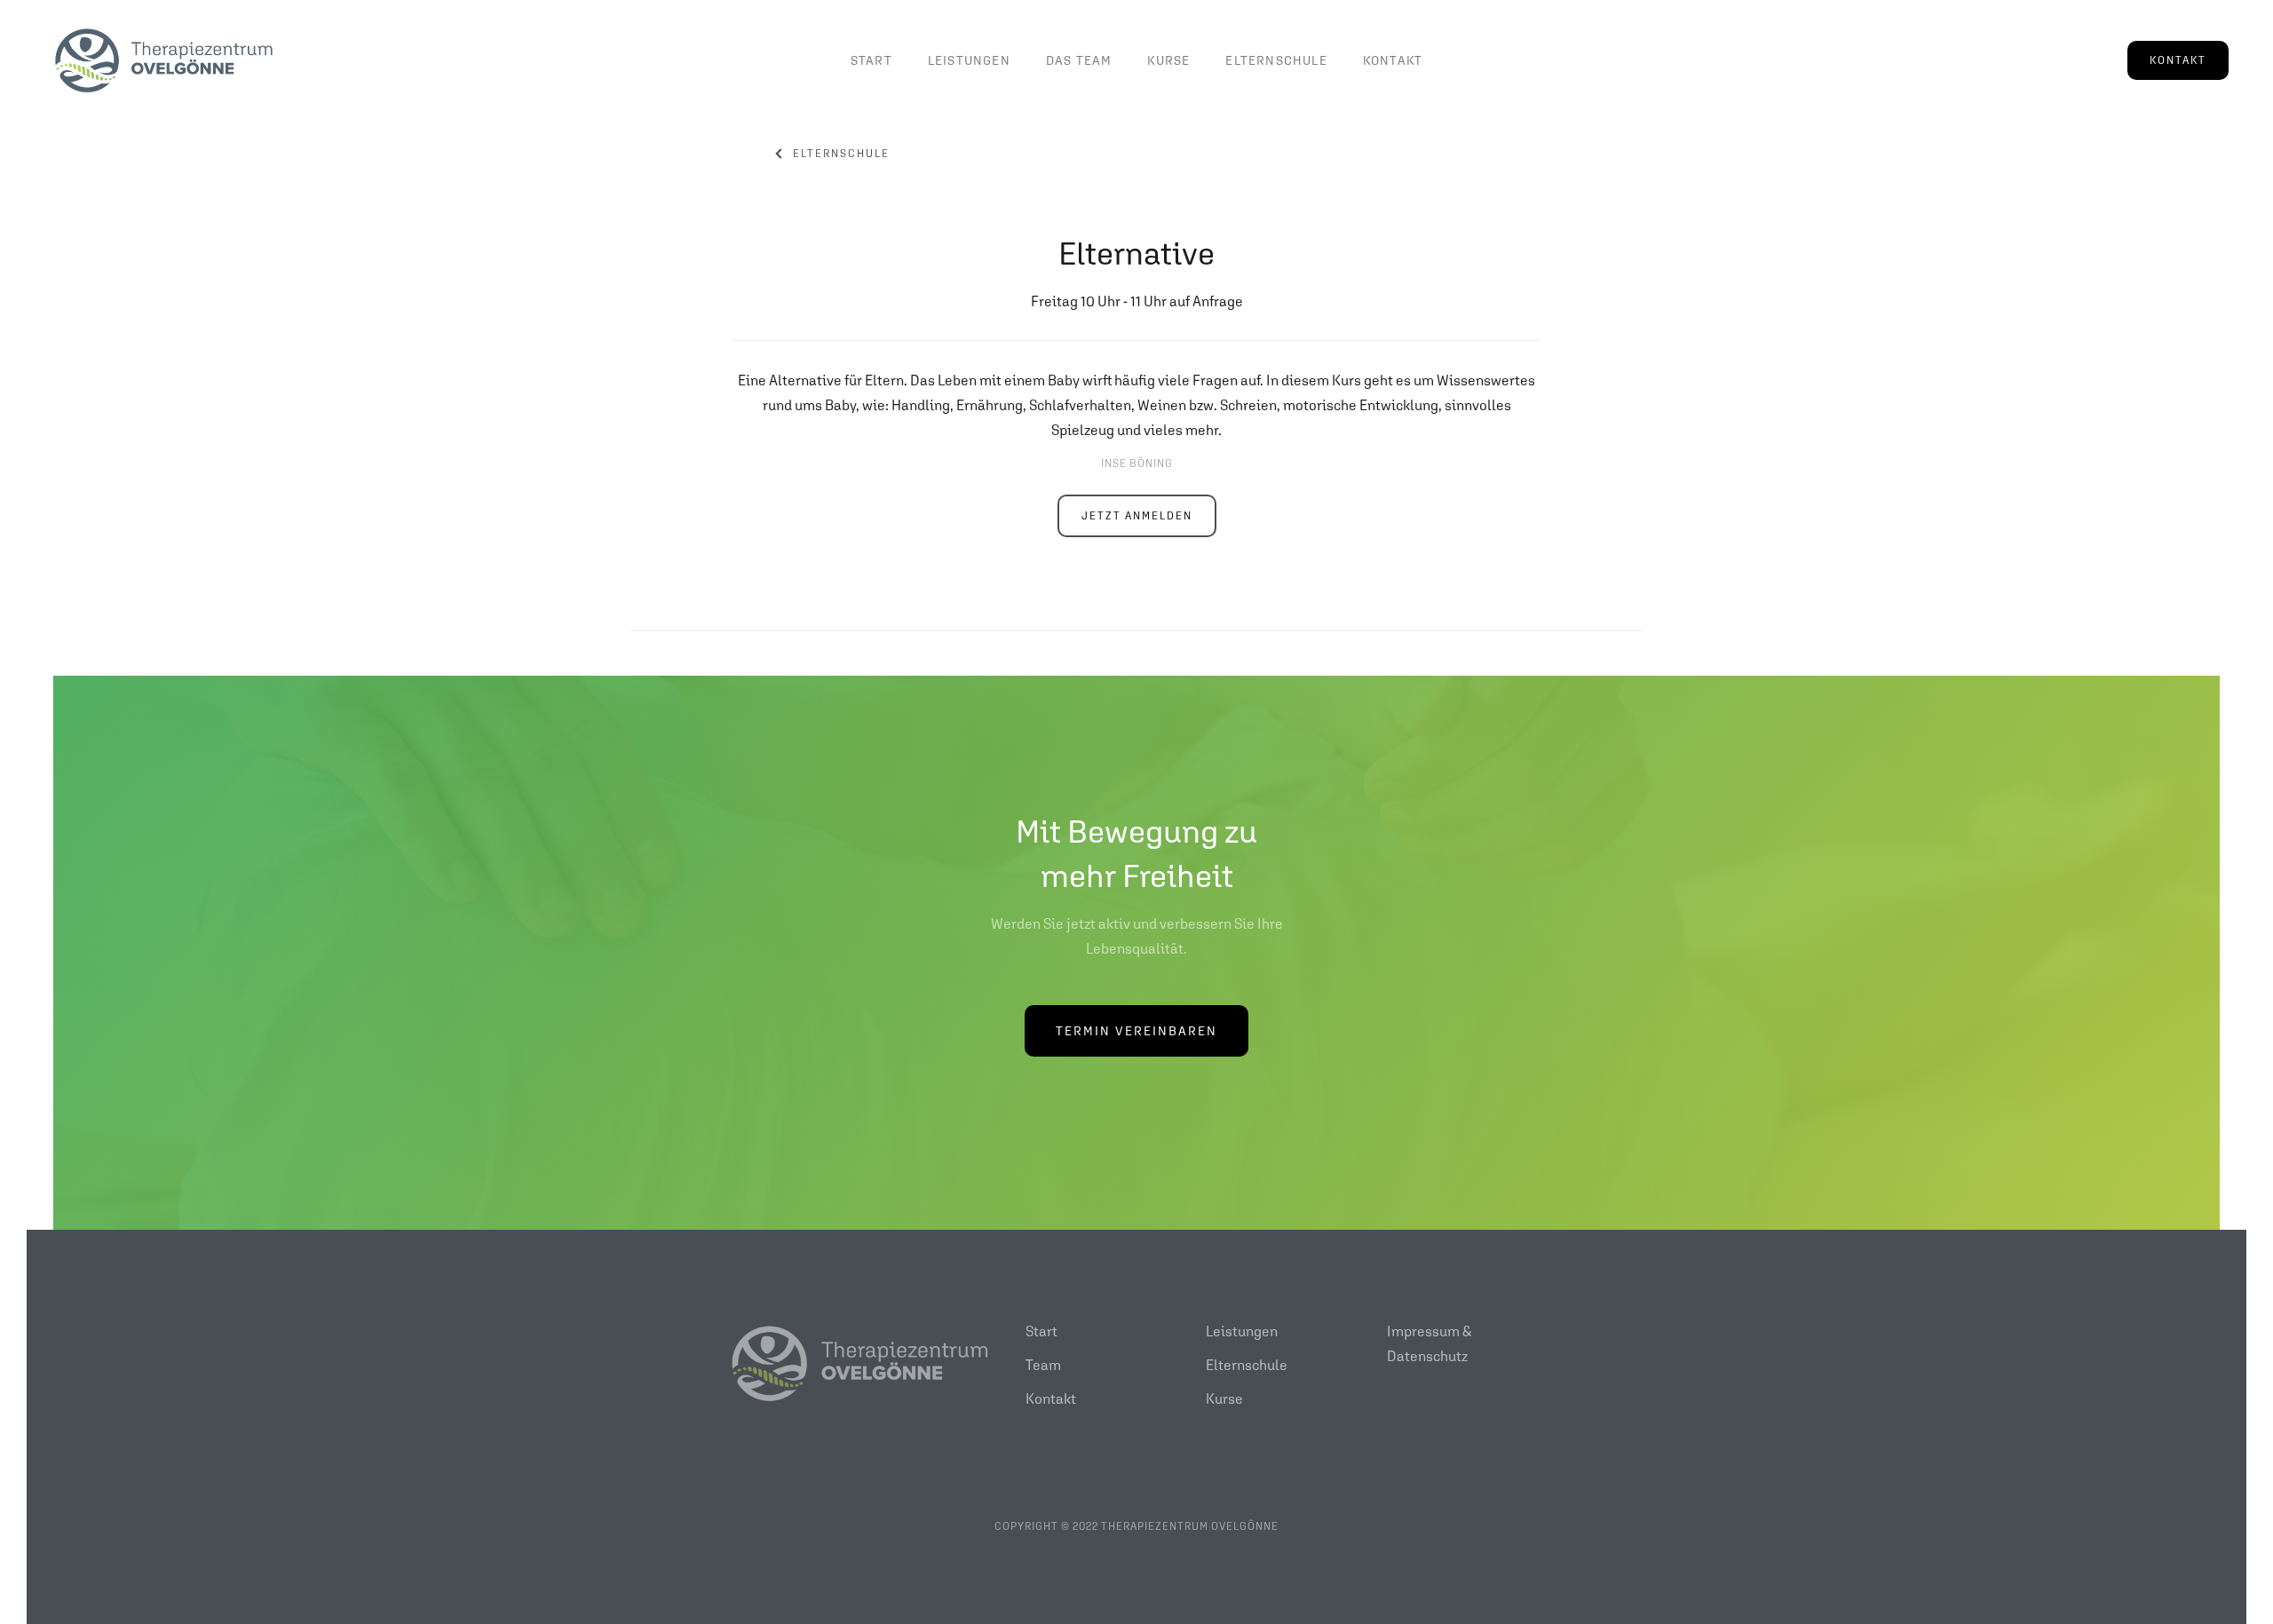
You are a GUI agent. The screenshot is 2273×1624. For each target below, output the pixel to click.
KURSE (1168, 60)
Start (871, 60)
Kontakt (1051, 1398)
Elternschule (1276, 60)
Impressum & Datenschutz (1429, 1343)
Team (1043, 1365)
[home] (164, 60)
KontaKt (1393, 60)
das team (1079, 60)
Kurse (1224, 1398)
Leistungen (969, 60)
